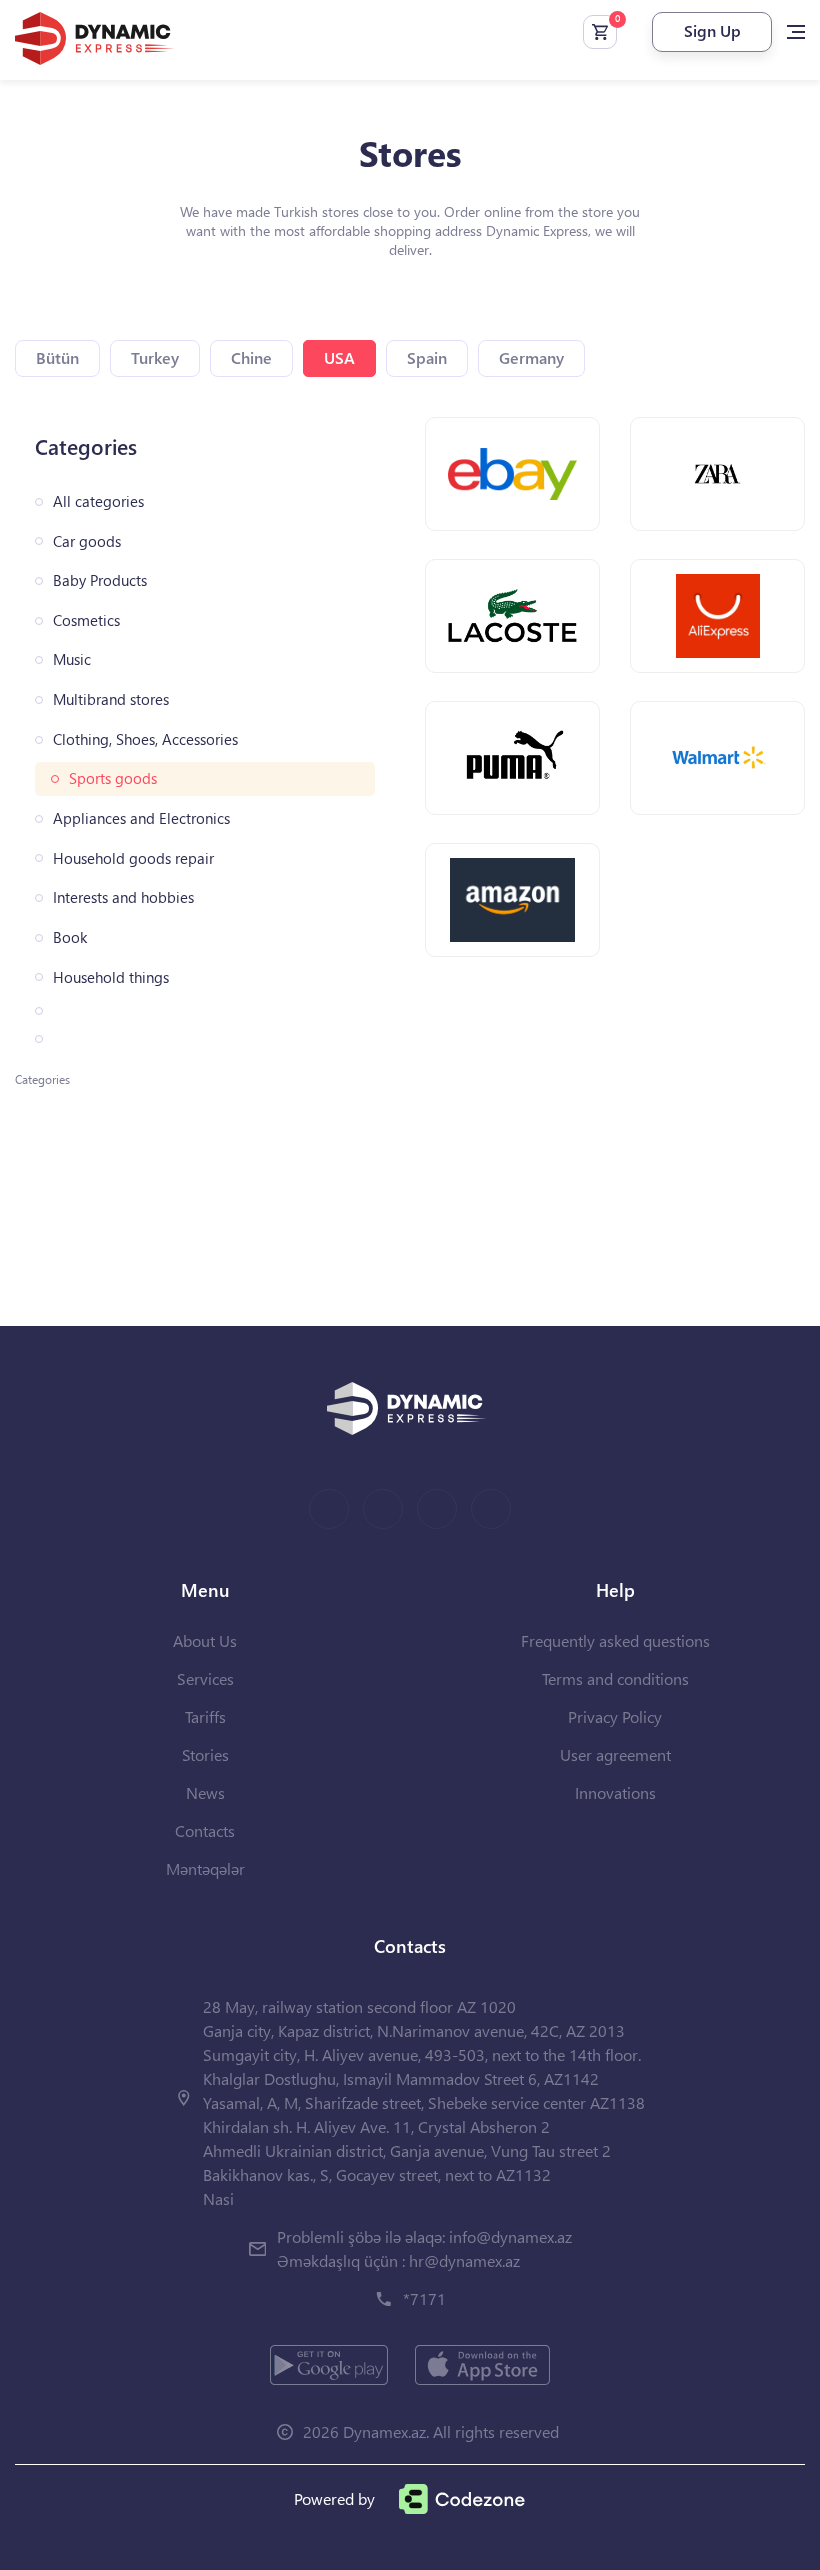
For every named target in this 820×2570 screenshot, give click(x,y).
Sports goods (113, 778)
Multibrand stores (111, 699)
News (205, 1792)
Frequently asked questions (615, 1640)
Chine (251, 357)
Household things (111, 977)
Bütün (57, 357)
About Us (205, 1640)
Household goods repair (133, 858)
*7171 (424, 2298)
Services (205, 1678)
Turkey (155, 357)
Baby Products (100, 580)
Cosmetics (86, 620)
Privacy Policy (615, 1716)
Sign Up (712, 30)
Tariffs (205, 1716)
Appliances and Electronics (141, 818)
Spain (427, 357)
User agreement (615, 1754)
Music (72, 659)
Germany (531, 357)
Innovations (615, 1792)
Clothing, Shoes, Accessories (145, 739)
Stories (205, 1754)
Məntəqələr (205, 1868)
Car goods (87, 541)
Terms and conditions (615, 1678)
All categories (98, 501)
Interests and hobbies (123, 897)
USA (339, 357)
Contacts (205, 1830)
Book (70, 937)
